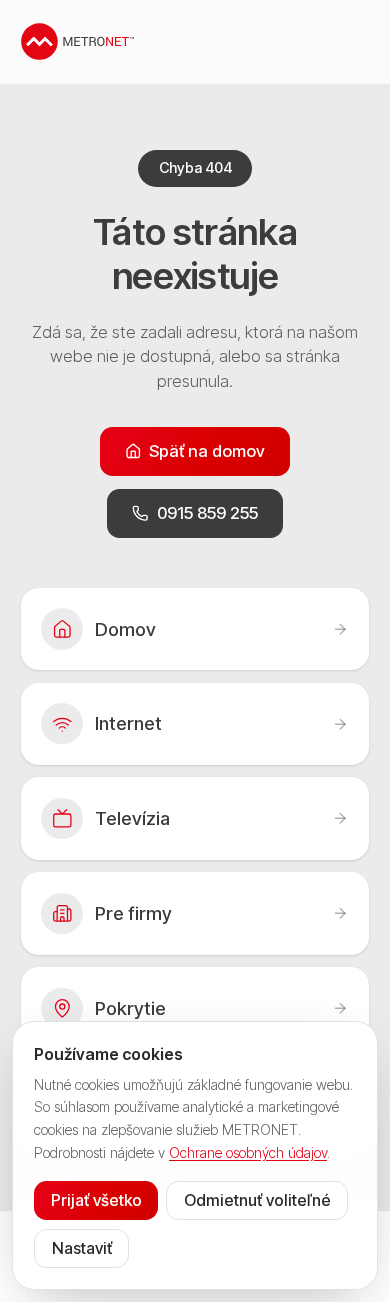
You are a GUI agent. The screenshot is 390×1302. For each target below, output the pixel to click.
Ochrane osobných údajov (248, 1152)
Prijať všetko (96, 1200)
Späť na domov (207, 451)
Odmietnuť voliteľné (257, 1200)
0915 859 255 (207, 513)
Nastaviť (82, 1248)
